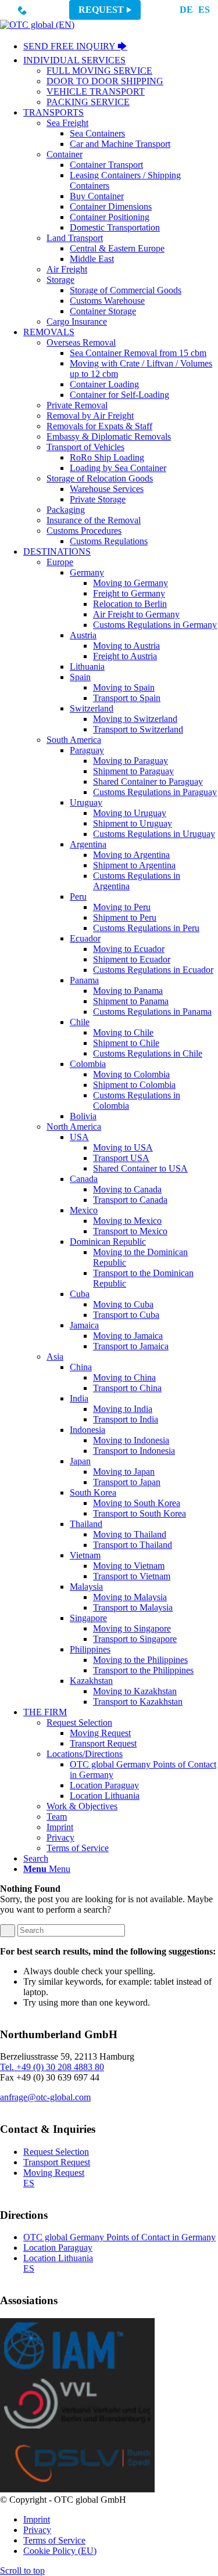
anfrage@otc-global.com (45, 2097)
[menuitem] (121, 47)
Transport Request (57, 2162)
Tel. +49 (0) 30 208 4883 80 (52, 2067)
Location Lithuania (58, 2258)
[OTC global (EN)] (37, 25)
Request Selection (56, 2152)
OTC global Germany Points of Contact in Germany (119, 2237)
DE (186, 10)
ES (204, 10)
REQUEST (101, 10)
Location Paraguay (58, 2248)
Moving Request (54, 2173)
